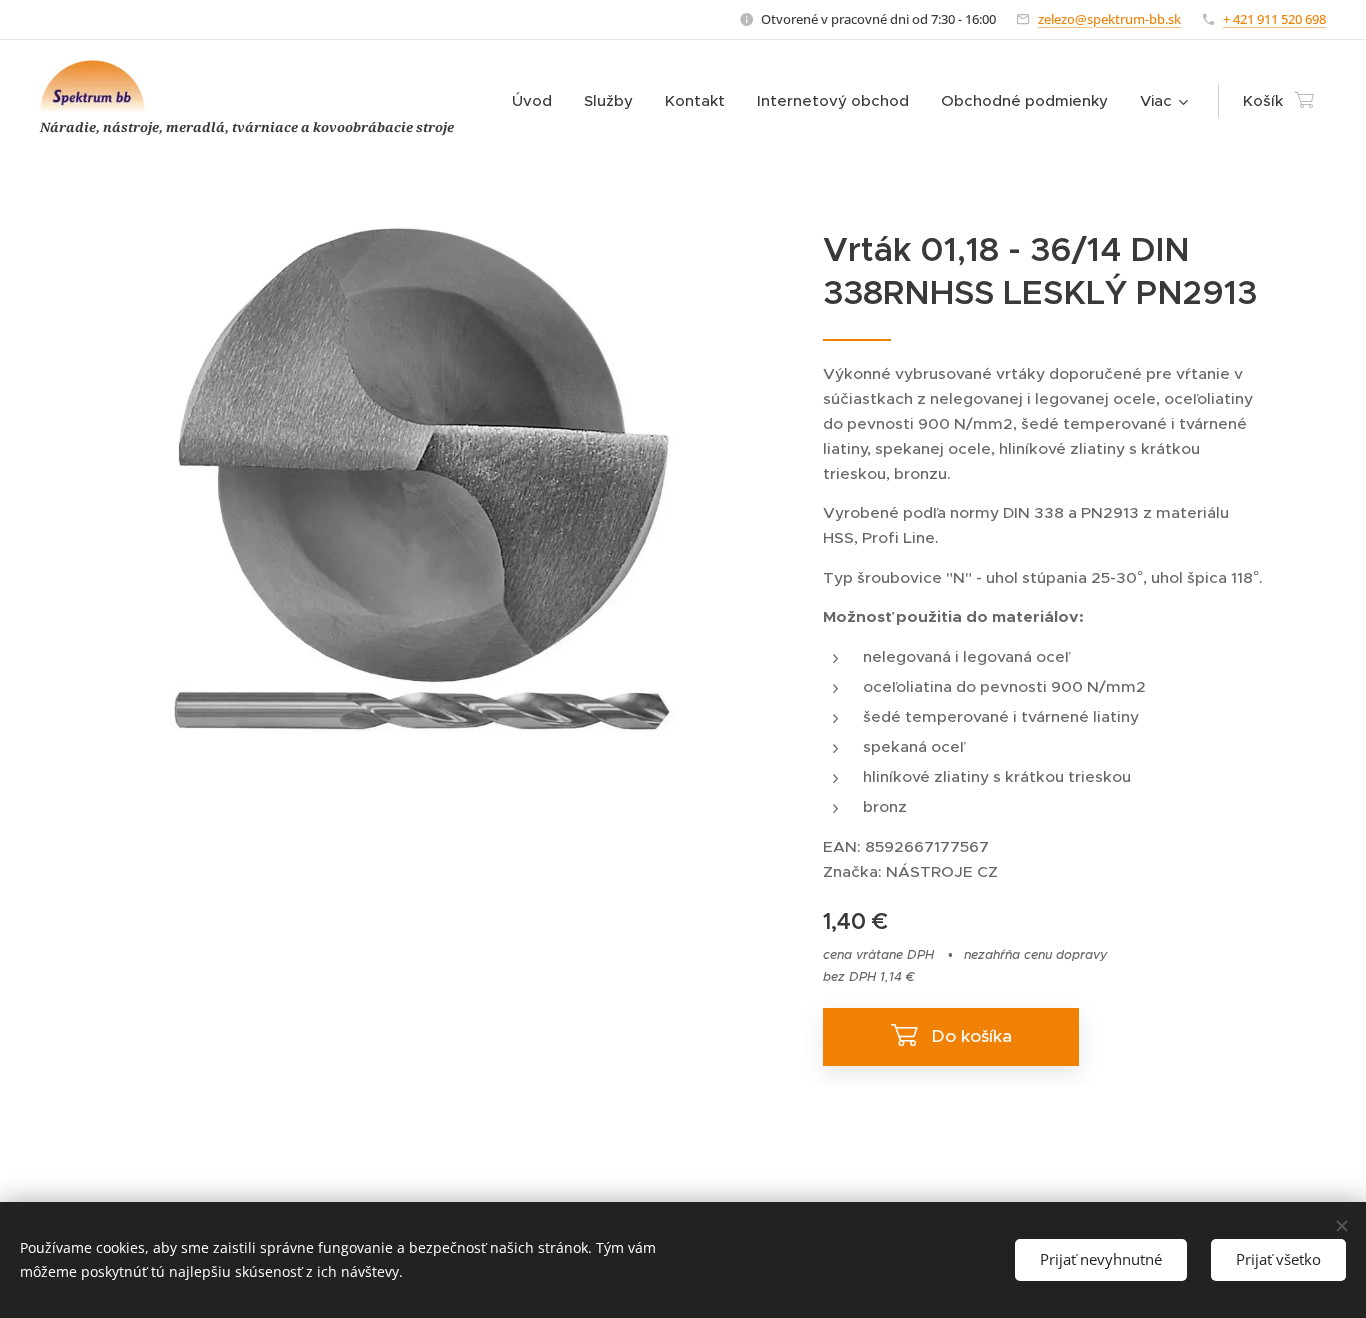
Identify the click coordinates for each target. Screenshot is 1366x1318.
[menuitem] (537, 101)
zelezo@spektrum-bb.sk (1109, 19)
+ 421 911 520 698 (1274, 19)
